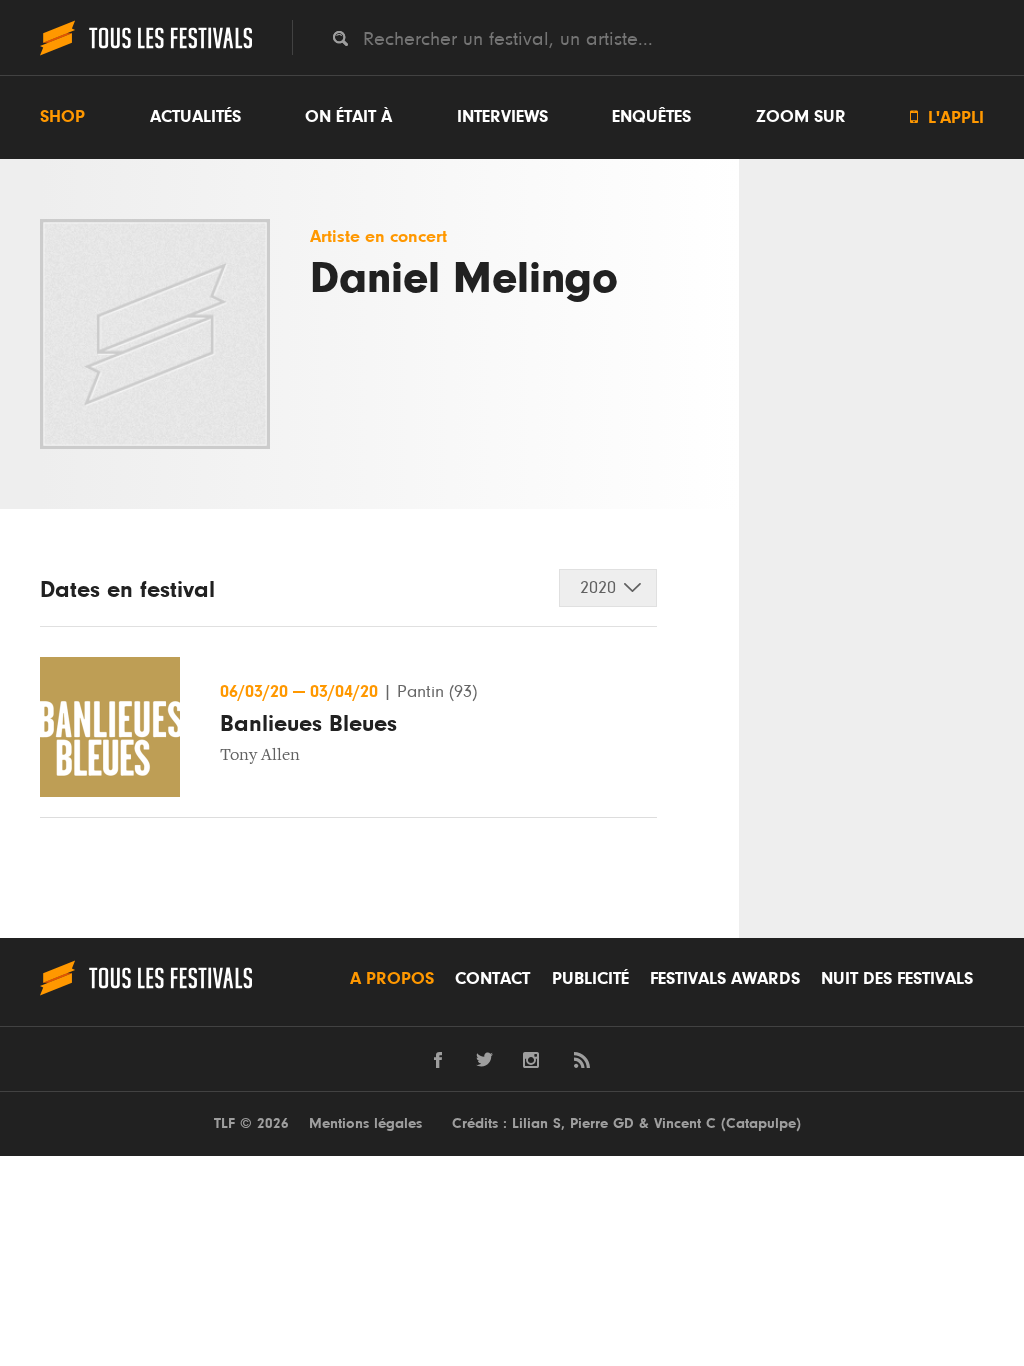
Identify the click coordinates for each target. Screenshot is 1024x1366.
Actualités (195, 117)
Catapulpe (761, 1123)
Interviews (502, 117)
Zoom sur (801, 117)
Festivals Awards (725, 979)
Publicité (590, 979)
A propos (392, 979)
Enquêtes (651, 117)
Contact (492, 979)
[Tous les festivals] (146, 53)
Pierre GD (602, 1123)
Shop (62, 117)
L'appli (947, 117)
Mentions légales (365, 1123)
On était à (348, 117)
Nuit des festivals (897, 979)
